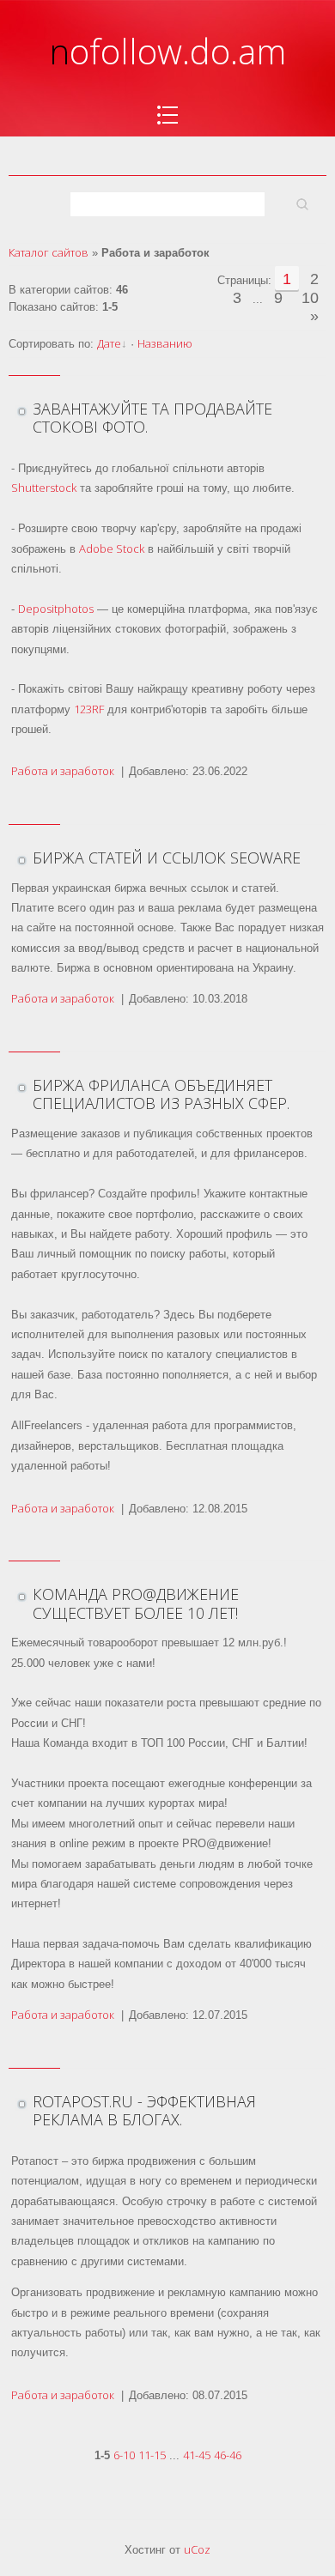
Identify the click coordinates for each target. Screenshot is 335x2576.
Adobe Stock (112, 549)
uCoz (197, 2549)
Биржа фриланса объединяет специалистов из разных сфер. (161, 1094)
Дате (109, 343)
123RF (89, 709)
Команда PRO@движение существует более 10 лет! (136, 1603)
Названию (165, 343)
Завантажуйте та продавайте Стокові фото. (152, 418)
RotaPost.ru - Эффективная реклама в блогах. (144, 2111)
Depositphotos (56, 609)
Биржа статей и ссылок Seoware (167, 858)
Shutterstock (44, 488)
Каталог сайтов (49, 252)
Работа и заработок (63, 771)
